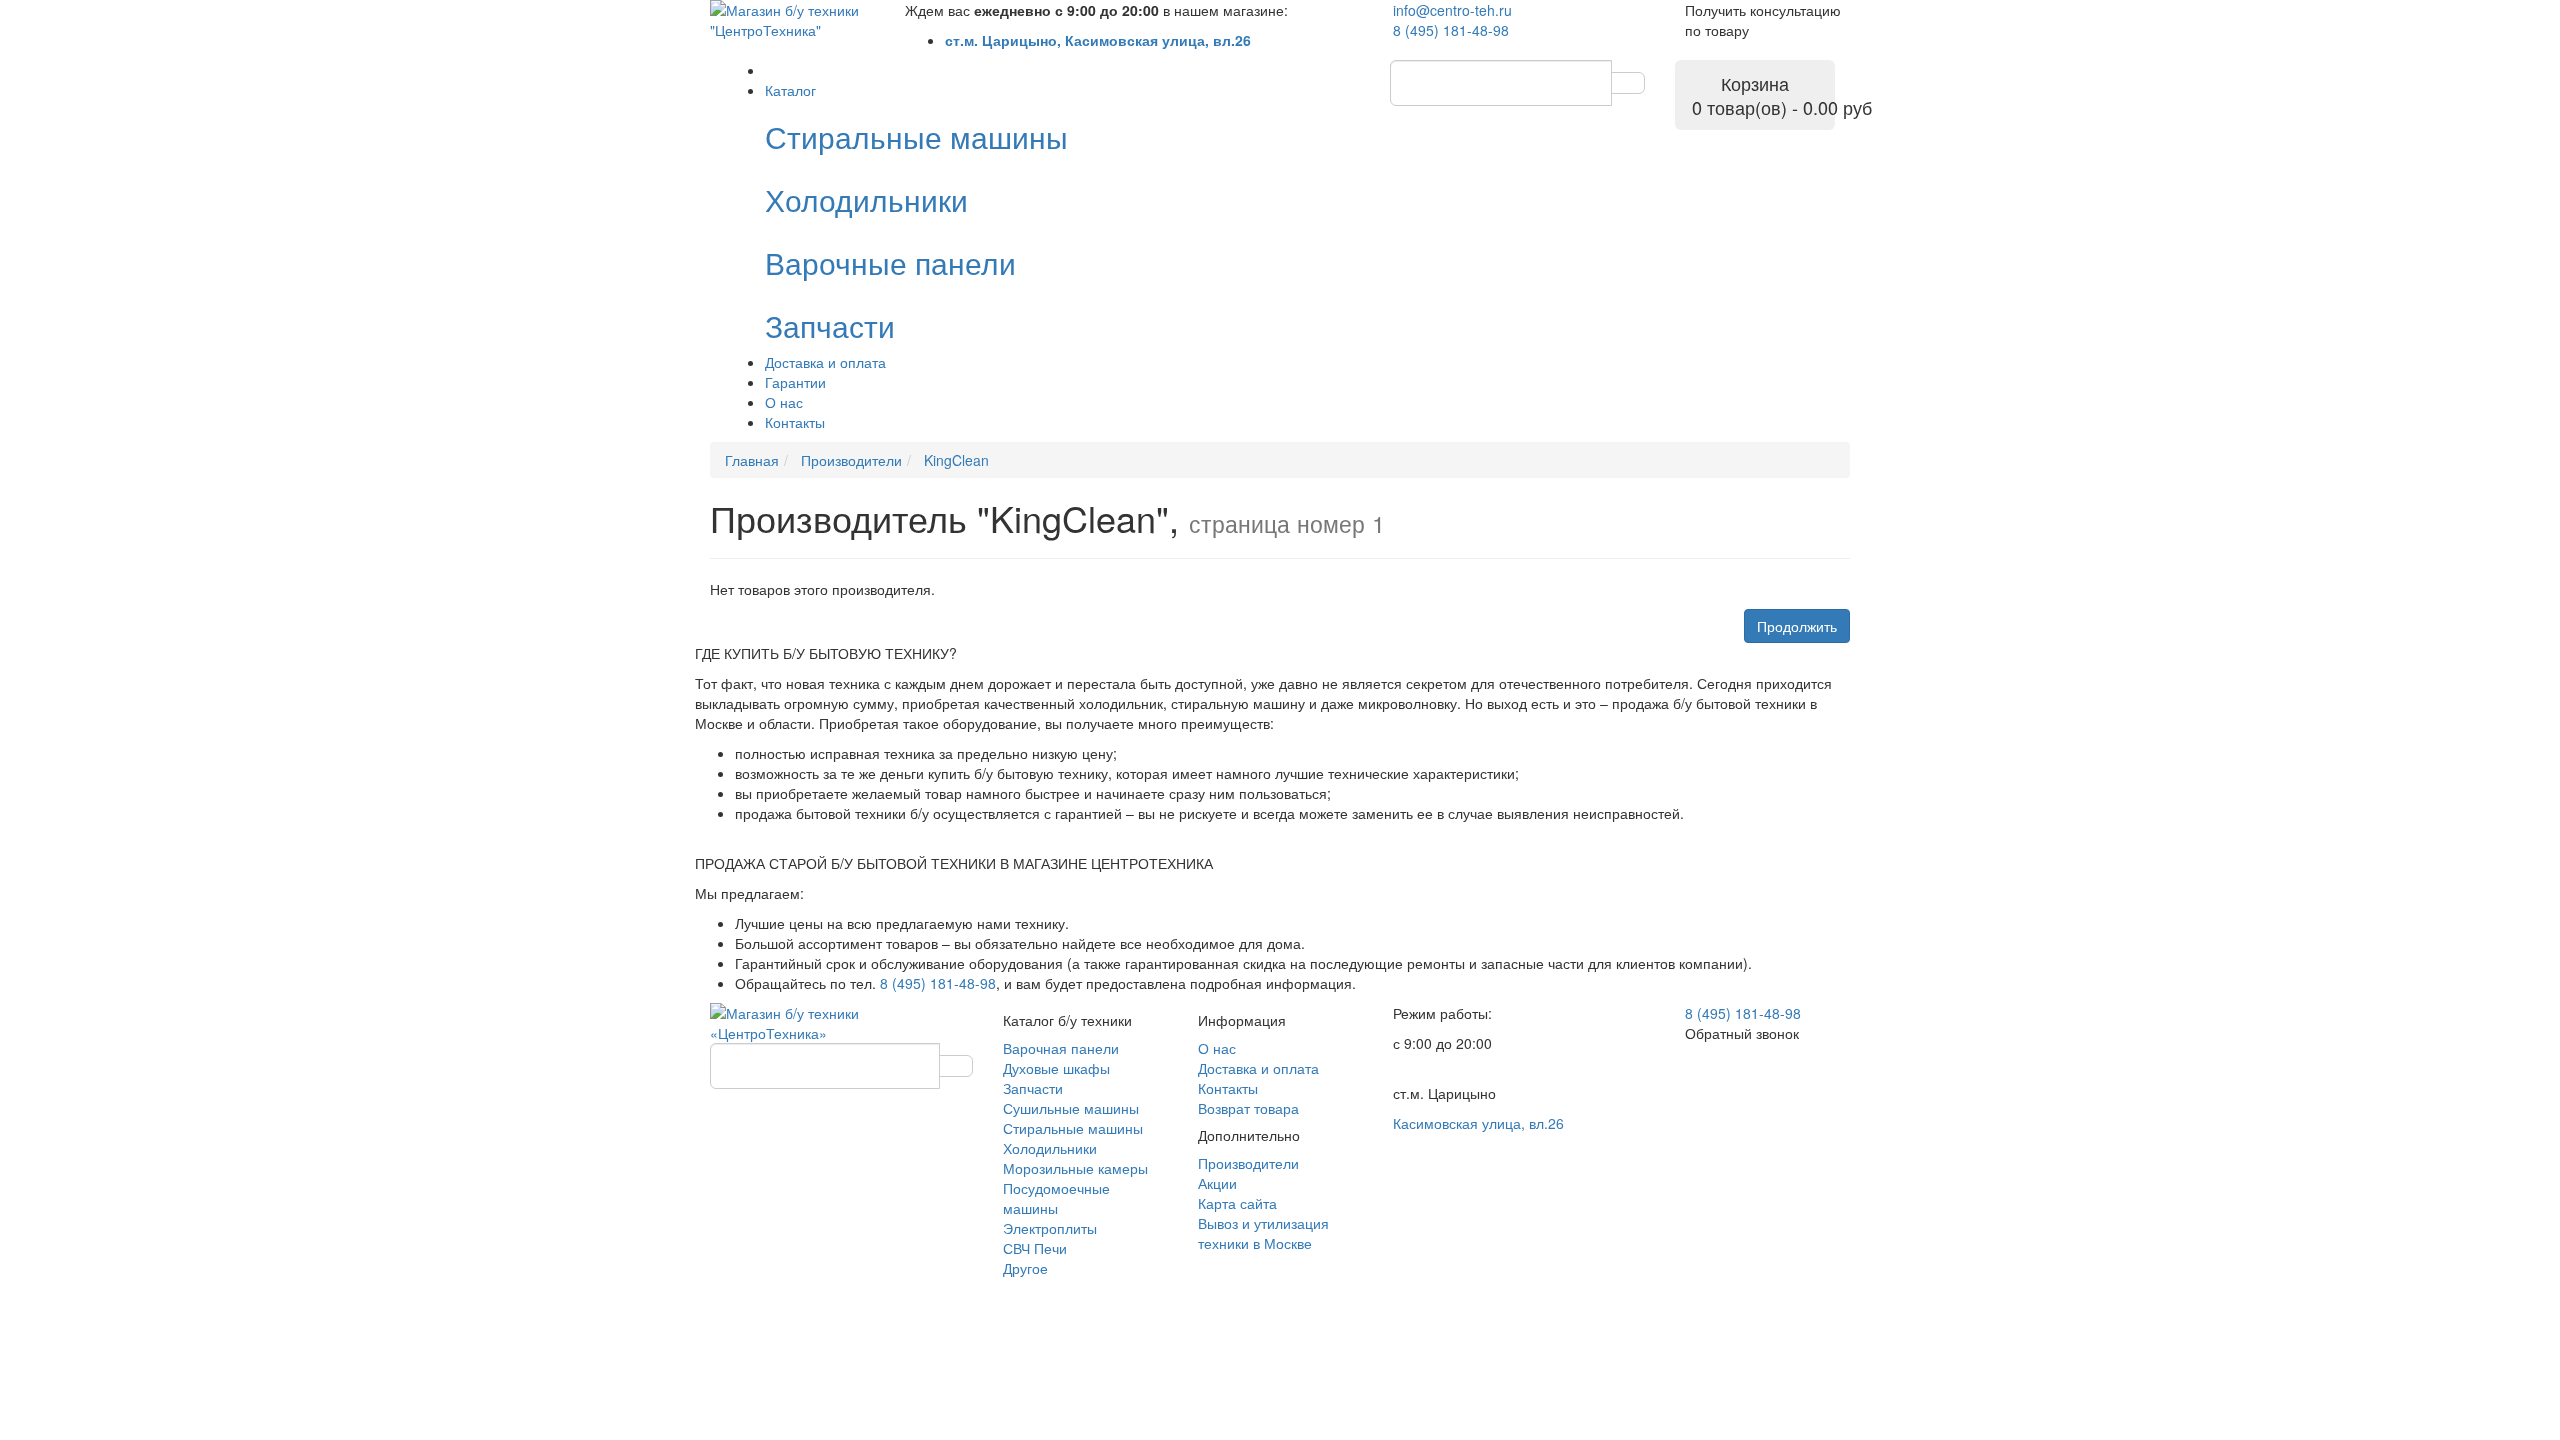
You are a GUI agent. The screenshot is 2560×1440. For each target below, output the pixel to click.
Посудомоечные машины (1056, 1198)
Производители (1248, 1163)
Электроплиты (1050, 1228)
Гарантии (795, 382)
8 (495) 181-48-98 (1451, 30)
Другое (1025, 1268)
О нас (784, 402)
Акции (1217, 1183)
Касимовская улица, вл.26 (1478, 1123)
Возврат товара (1248, 1108)
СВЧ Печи (1035, 1248)
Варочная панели (1061, 1048)
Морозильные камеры (1075, 1168)
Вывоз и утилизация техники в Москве (1263, 1233)
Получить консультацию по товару (1763, 20)
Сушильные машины (1071, 1108)
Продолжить (1797, 626)
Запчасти (1033, 1088)
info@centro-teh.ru (1452, 10)
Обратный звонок (1742, 1033)
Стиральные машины (1073, 1128)
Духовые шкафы (1056, 1068)
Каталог (790, 90)
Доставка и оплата (825, 362)
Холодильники (1050, 1148)
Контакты (795, 422)
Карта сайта (1237, 1203)
